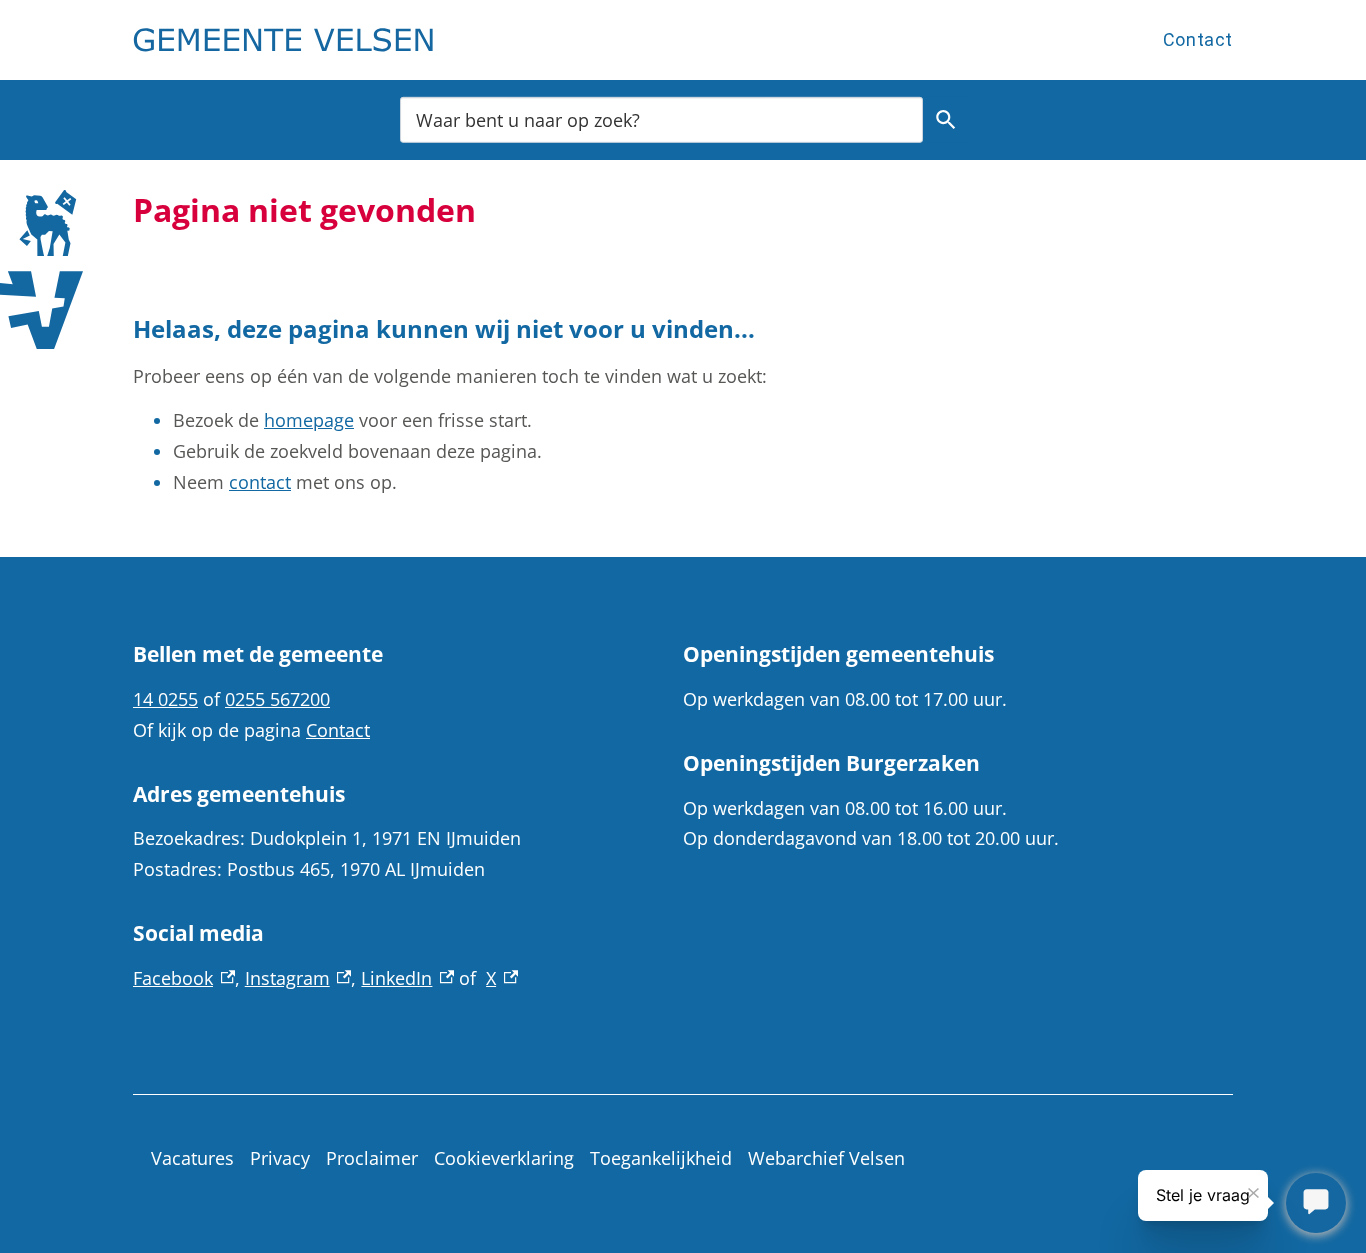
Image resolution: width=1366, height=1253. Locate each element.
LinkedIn (407, 978)
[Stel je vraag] (1316, 1203)
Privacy (280, 1158)
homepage (309, 420)
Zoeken (946, 120)
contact (260, 482)
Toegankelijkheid (661, 1158)
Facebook (184, 978)
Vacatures (192, 1158)
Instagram (298, 978)
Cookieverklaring (504, 1158)
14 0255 (165, 699)
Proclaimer (372, 1158)
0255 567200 (277, 699)
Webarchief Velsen (826, 1158)
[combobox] (661, 119)
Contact (1198, 39)
